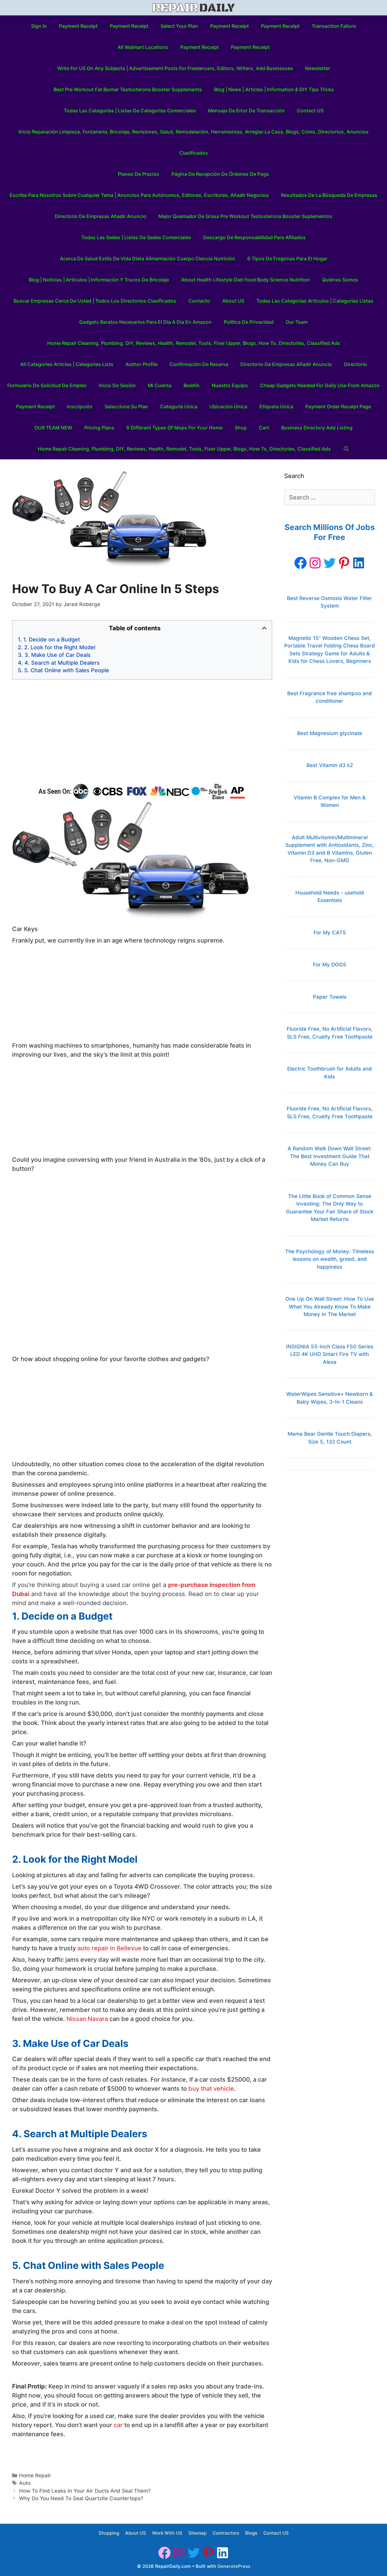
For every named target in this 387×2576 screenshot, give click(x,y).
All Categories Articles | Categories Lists (67, 364)
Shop (241, 428)
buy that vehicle (211, 2089)
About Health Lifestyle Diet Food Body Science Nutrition (246, 280)
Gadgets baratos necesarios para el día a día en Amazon (145, 322)
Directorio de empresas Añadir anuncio (101, 216)
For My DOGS (330, 965)
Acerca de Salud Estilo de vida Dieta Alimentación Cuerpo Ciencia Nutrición (148, 259)
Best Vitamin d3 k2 (330, 765)
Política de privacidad (249, 322)
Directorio (356, 364)
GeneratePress (234, 2566)
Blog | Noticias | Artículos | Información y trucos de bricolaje (99, 280)
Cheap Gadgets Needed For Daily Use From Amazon (320, 385)
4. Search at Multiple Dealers (62, 663)
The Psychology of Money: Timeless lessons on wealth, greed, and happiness (330, 1259)
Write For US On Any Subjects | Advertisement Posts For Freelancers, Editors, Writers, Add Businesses (175, 68)
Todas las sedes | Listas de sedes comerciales (136, 237)
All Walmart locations (143, 47)
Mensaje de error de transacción (246, 111)
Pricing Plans (99, 428)
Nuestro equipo (230, 385)
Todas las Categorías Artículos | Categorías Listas (315, 301)
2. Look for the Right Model (60, 647)
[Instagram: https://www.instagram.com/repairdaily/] (315, 563)
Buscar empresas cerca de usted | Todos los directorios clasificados (95, 301)
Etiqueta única (276, 406)
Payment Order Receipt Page (338, 406)
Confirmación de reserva (199, 364)
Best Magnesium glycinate (330, 733)
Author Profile (141, 364)
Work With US (167, 2533)
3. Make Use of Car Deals (58, 655)
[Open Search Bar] (346, 449)
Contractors (226, 2533)
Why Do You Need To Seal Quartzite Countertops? (81, 2498)
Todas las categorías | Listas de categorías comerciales (130, 111)
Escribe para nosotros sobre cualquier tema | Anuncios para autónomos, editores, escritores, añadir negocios (139, 195)
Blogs (251, 2533)
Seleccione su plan (126, 406)
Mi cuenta (160, 385)
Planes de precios (139, 174)
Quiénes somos (340, 280)
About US (233, 301)
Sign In (39, 26)
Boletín (192, 385)
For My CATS (330, 933)
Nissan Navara (87, 2019)
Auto (25, 2483)
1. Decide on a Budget (52, 639)
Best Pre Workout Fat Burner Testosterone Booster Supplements (128, 89)
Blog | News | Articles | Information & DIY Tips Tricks (274, 89)
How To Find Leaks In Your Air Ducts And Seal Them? (85, 2491)
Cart (264, 428)
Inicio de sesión (117, 385)
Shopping (109, 2533)
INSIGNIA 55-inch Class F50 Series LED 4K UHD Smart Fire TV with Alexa (330, 1354)
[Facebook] (301, 563)
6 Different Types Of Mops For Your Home (174, 428)
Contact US (310, 111)
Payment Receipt (78, 26)
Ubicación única (228, 406)
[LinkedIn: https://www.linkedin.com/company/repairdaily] (359, 563)
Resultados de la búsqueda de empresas (329, 195)
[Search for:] (330, 498)
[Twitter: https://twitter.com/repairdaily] (330, 563)
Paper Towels (330, 997)
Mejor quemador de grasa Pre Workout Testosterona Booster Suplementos (245, 216)
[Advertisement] (142, 731)
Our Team (297, 322)
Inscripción (80, 406)
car (118, 2425)
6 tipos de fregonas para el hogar (287, 259)
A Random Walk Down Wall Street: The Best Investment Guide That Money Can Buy (330, 1156)
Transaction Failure (334, 26)
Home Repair (35, 2475)
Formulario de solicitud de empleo (47, 385)
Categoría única (179, 406)
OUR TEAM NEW (53, 428)
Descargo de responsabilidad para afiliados (254, 237)
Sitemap (197, 2533)
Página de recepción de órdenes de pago (220, 174)
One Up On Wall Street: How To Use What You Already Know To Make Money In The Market (330, 1307)
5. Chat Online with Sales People (67, 670)
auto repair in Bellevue (109, 1948)
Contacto (199, 301)
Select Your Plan (179, 26)
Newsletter (318, 68)
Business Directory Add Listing (317, 428)
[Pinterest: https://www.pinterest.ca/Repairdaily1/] (344, 563)
